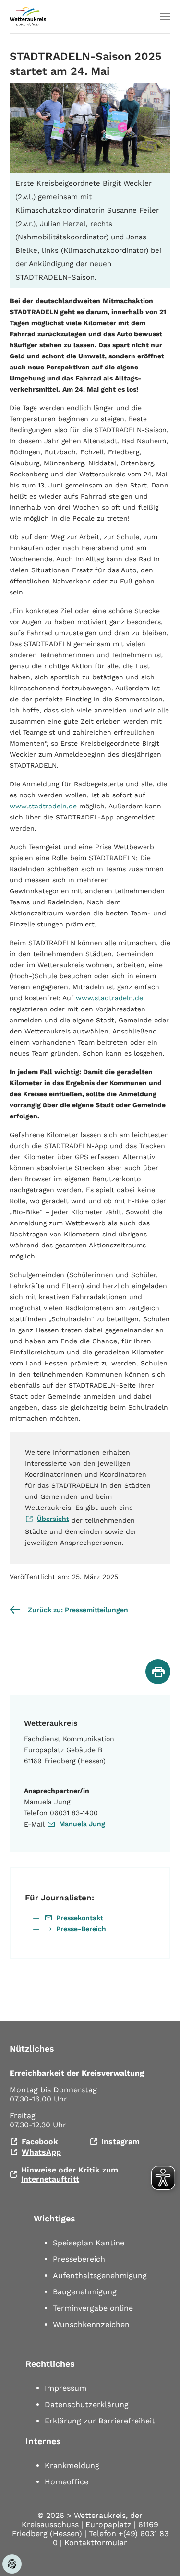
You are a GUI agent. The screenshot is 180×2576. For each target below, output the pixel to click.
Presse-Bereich (81, 1929)
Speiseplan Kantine (89, 2243)
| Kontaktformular (94, 2543)
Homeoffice (66, 2482)
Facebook (40, 2142)
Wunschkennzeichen (91, 2324)
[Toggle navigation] (165, 17)
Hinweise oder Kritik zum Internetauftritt (70, 2174)
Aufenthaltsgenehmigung (100, 2275)
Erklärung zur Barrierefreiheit (100, 2421)
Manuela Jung (82, 1824)
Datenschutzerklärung (87, 2404)
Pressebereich (79, 2259)
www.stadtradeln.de (43, 806)
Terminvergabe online (93, 2308)
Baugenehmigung (85, 2292)
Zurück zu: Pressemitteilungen (78, 1610)
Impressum (66, 2388)
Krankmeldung (72, 2465)
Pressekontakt (80, 1918)
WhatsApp (41, 2152)
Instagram (120, 2142)
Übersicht (53, 1519)
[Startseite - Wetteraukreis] (28, 17)
